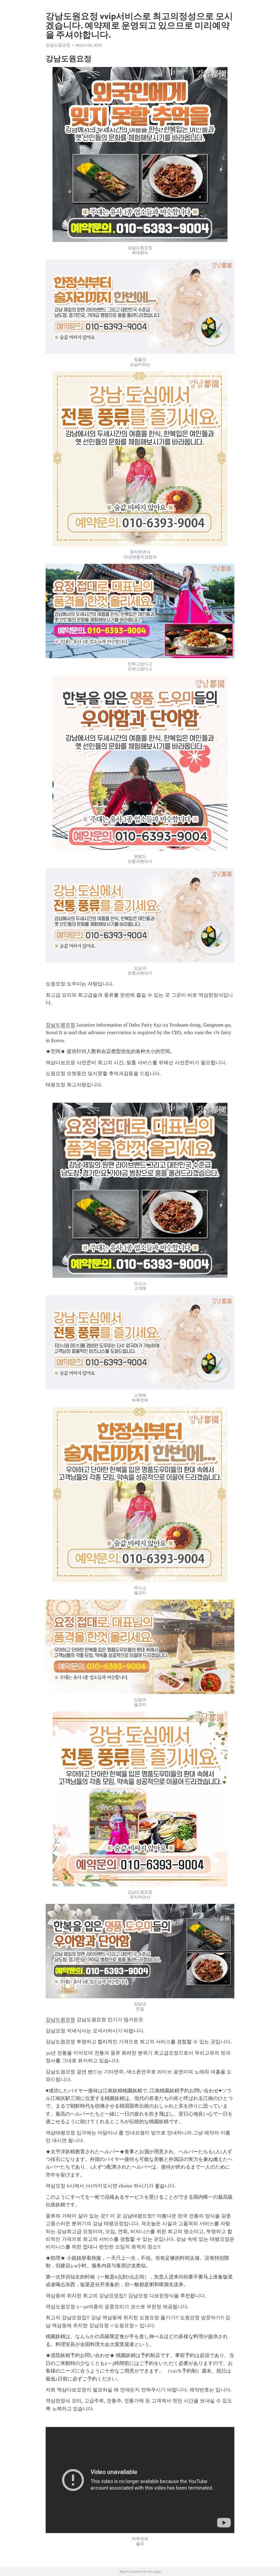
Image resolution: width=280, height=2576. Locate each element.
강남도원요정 (60, 1025)
